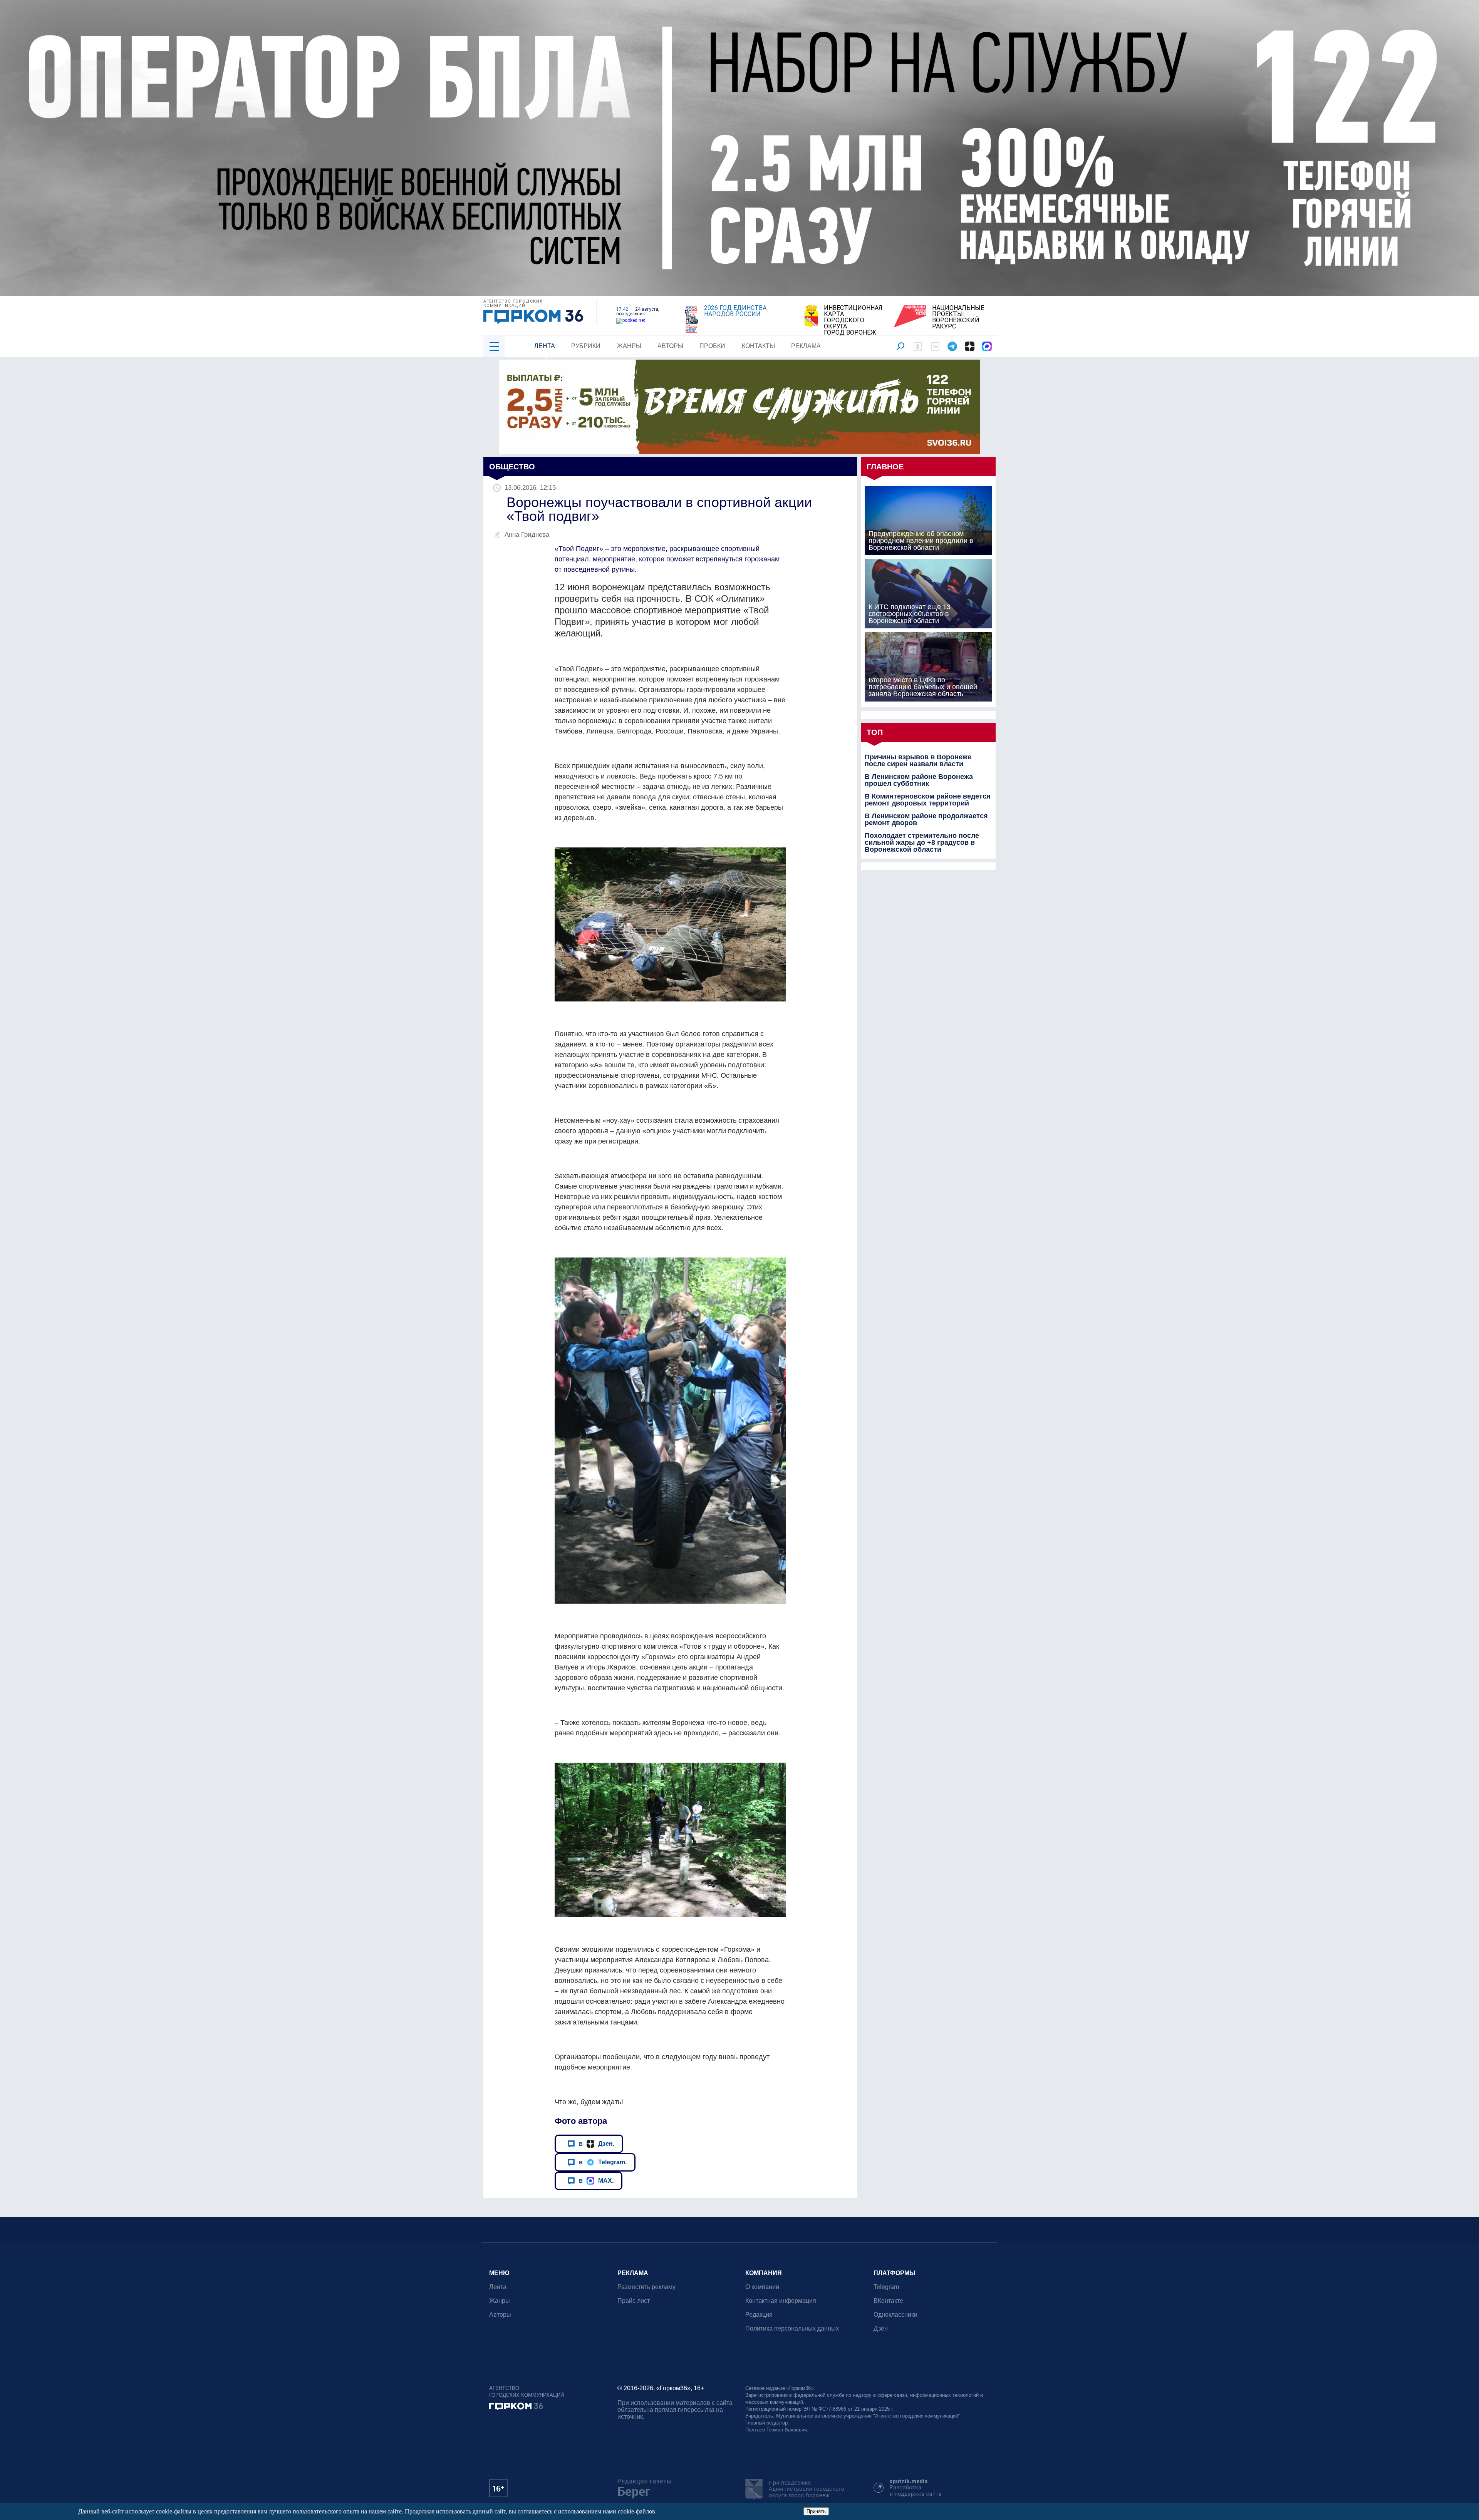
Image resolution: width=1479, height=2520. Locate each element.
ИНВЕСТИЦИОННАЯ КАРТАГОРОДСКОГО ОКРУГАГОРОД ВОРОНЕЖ (853, 320)
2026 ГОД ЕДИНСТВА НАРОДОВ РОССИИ (735, 311)
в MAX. (596, 2180)
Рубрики (586, 346)
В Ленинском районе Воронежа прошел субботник (919, 780)
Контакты (758, 346)
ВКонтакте (888, 2301)
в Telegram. (603, 2162)
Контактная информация (781, 2301)
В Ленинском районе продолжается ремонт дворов (926, 819)
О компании (762, 2287)
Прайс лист (634, 2301)
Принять (816, 2511)
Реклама (806, 346)
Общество (512, 467)
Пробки (712, 346)
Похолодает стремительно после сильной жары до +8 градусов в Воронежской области (922, 842)
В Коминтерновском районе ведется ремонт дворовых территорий (928, 800)
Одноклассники (895, 2315)
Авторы (670, 346)
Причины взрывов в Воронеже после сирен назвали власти (918, 760)
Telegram (886, 2287)
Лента (545, 346)
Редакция (759, 2315)
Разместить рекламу (646, 2287)
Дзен (881, 2328)
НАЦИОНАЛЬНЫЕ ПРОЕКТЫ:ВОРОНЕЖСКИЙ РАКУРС (958, 317)
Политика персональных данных (792, 2328)
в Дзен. (597, 2143)
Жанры (629, 346)
